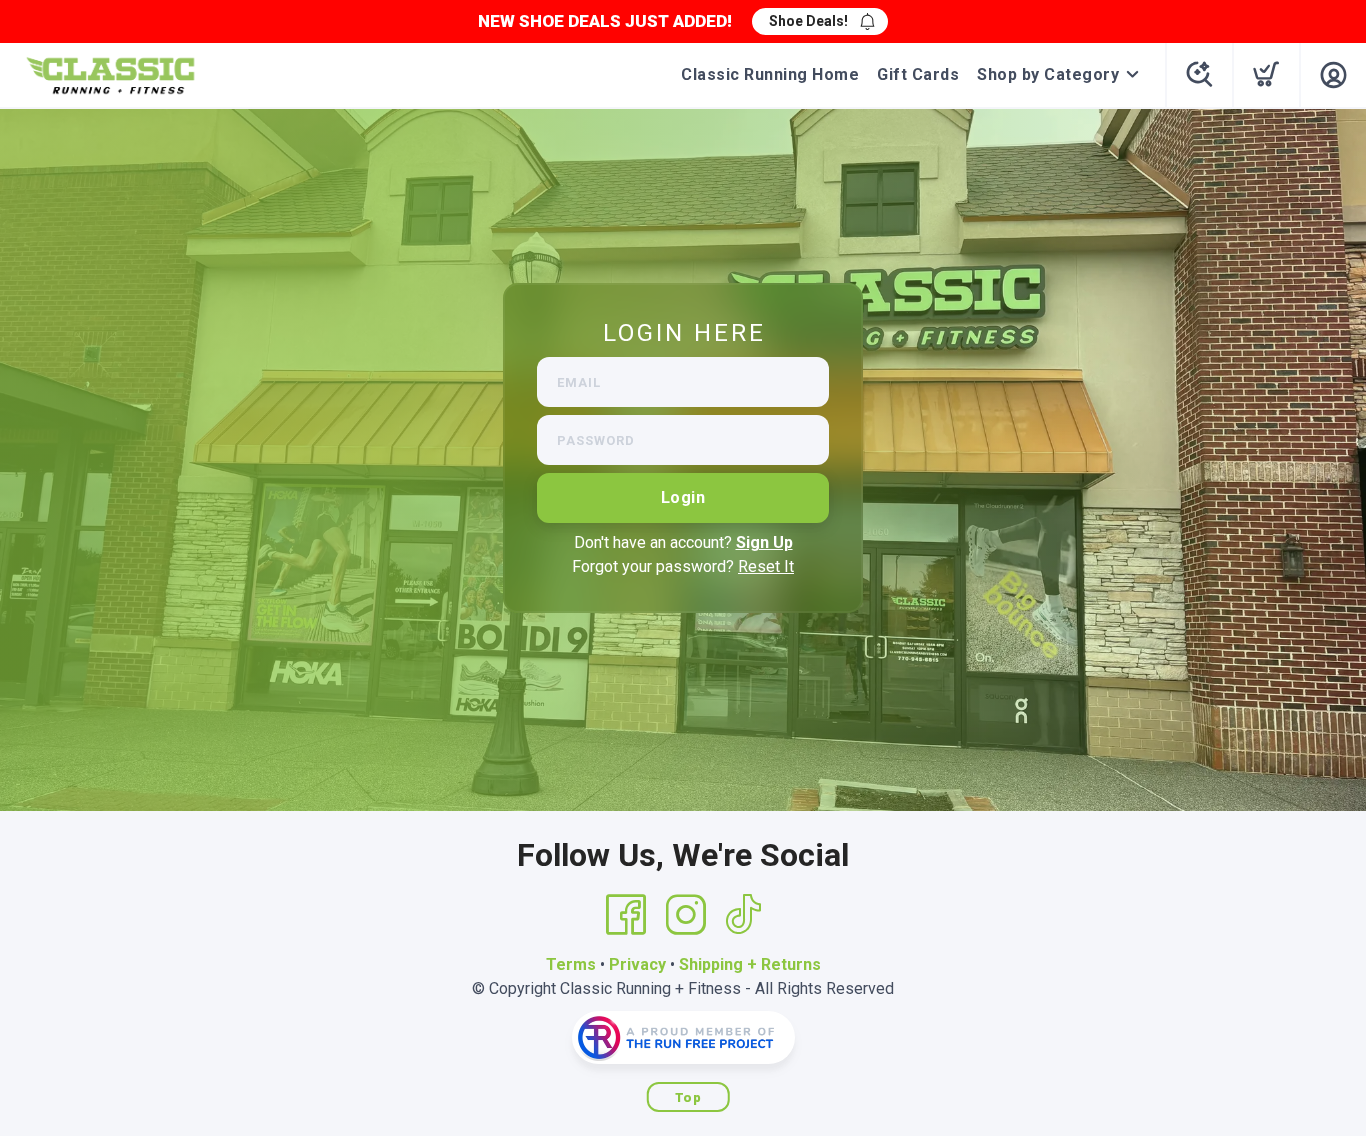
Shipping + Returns (750, 964)
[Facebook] (626, 915)
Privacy (637, 964)
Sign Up (764, 542)
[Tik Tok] (743, 915)
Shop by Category (1048, 74)
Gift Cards (918, 74)
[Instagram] (686, 915)
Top (688, 1097)
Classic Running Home (770, 74)
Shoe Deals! (808, 21)
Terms (571, 964)
